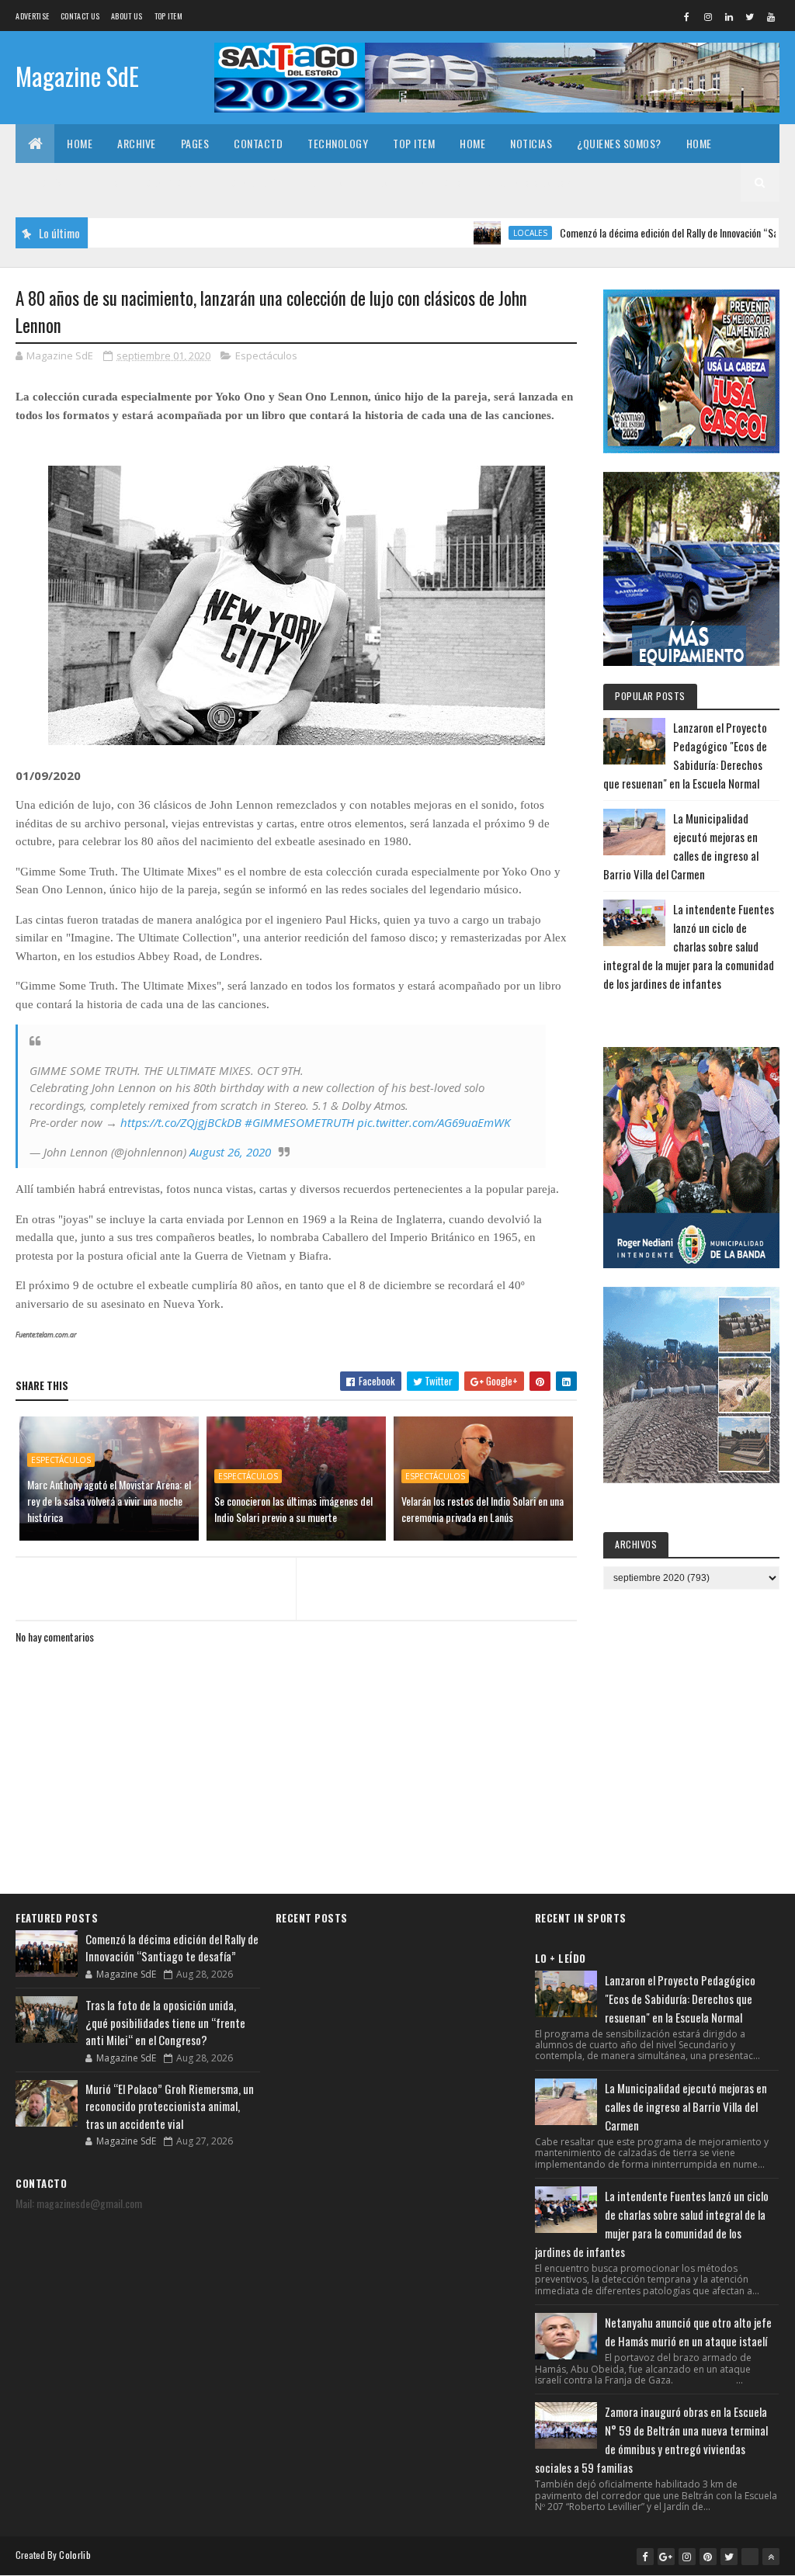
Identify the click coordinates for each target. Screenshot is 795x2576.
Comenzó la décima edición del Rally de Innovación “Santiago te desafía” (648, 232)
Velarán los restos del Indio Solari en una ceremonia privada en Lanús (483, 1509)
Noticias (531, 143)
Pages (195, 143)
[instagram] (708, 16)
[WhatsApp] (750, 2557)
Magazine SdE (77, 76)
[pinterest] (708, 2557)
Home (80, 143)
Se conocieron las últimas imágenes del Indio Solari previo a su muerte (293, 1509)
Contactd (258, 143)
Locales (473, 233)
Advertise (32, 16)
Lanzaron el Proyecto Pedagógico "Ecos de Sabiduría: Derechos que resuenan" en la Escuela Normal (680, 1999)
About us (127, 16)
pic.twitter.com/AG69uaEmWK (434, 1122)
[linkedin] (729, 16)
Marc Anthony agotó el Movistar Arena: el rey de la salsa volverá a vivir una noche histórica (109, 1501)
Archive (137, 143)
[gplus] (666, 2557)
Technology (338, 143)
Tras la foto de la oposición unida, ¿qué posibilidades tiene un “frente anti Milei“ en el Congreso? (165, 2022)
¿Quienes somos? (619, 143)
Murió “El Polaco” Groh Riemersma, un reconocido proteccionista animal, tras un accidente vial (170, 2106)
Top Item (168, 16)
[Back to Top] (771, 2557)
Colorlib (75, 2555)
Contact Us (80, 16)
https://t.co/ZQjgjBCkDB (181, 1122)
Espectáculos (266, 355)
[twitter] (750, 16)
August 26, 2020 (230, 1152)
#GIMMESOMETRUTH (299, 1122)
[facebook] (687, 16)
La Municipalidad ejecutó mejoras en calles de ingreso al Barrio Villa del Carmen (686, 2106)
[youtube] (771, 16)
